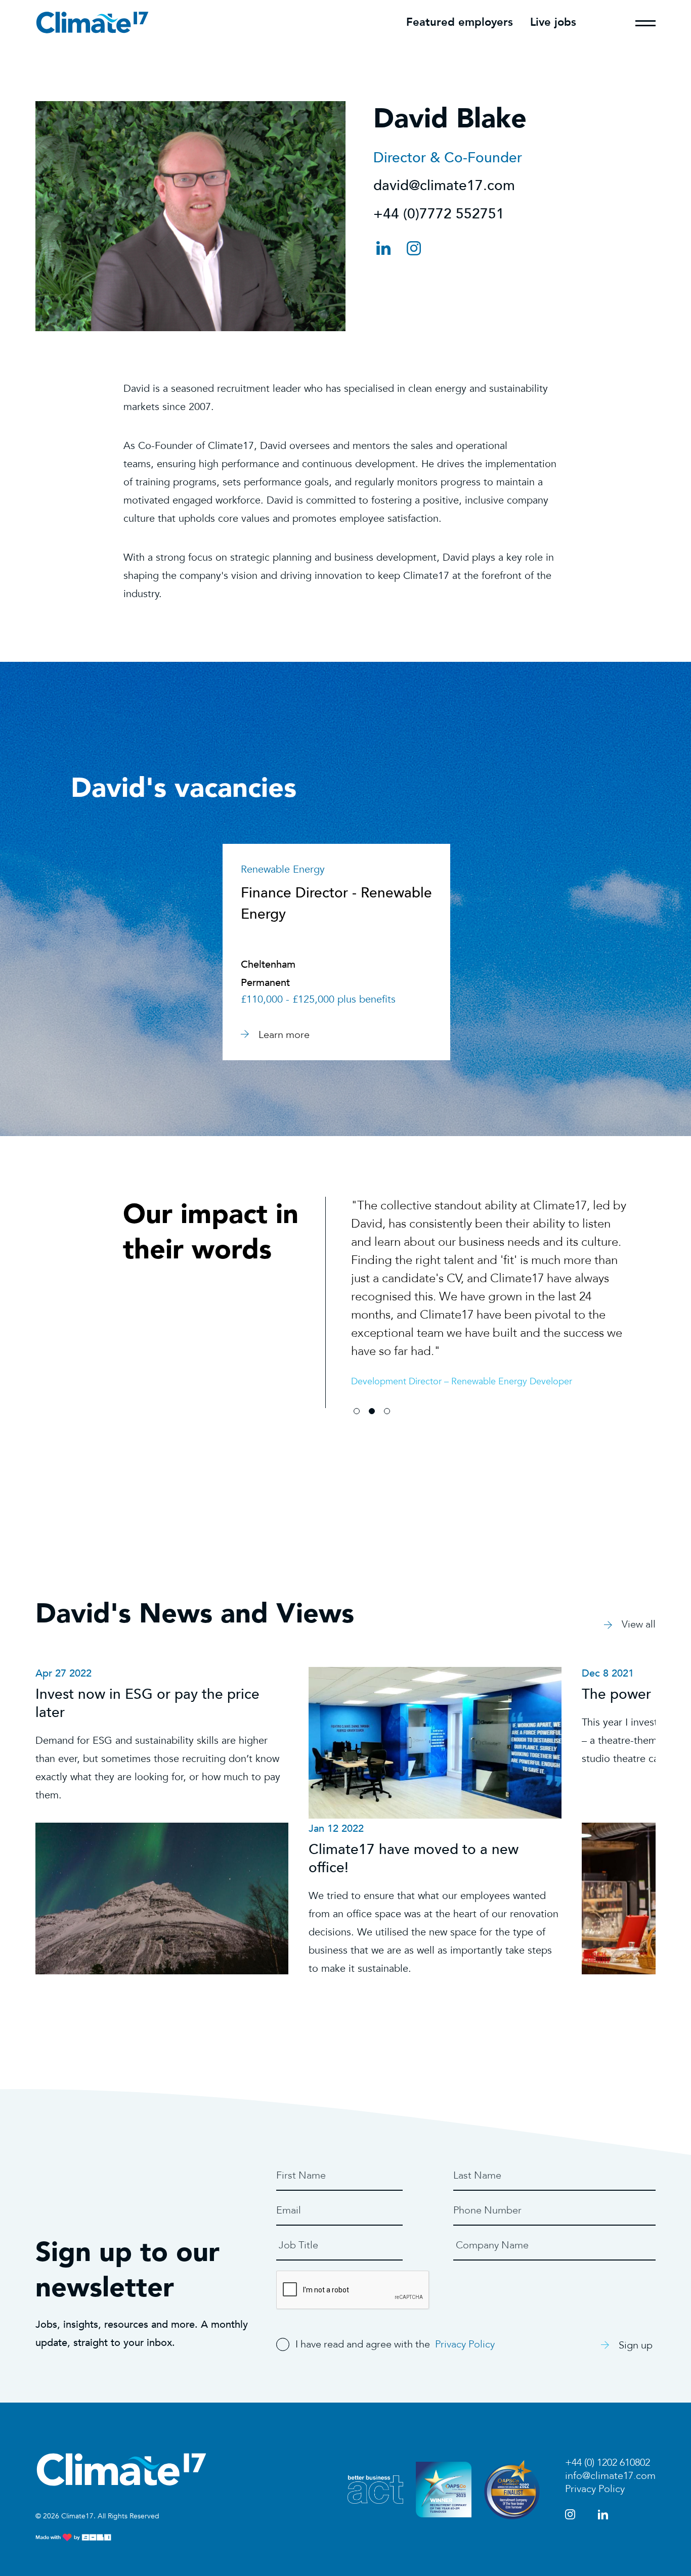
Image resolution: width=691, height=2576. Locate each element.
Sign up (636, 2345)
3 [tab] (387, 1411)
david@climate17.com (444, 186)
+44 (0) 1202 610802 (608, 2462)
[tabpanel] (489, 1283)
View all (639, 1624)
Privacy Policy (465, 2344)
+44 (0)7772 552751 (439, 214)
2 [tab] (372, 1411)
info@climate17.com (610, 2476)
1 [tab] (357, 1411)
